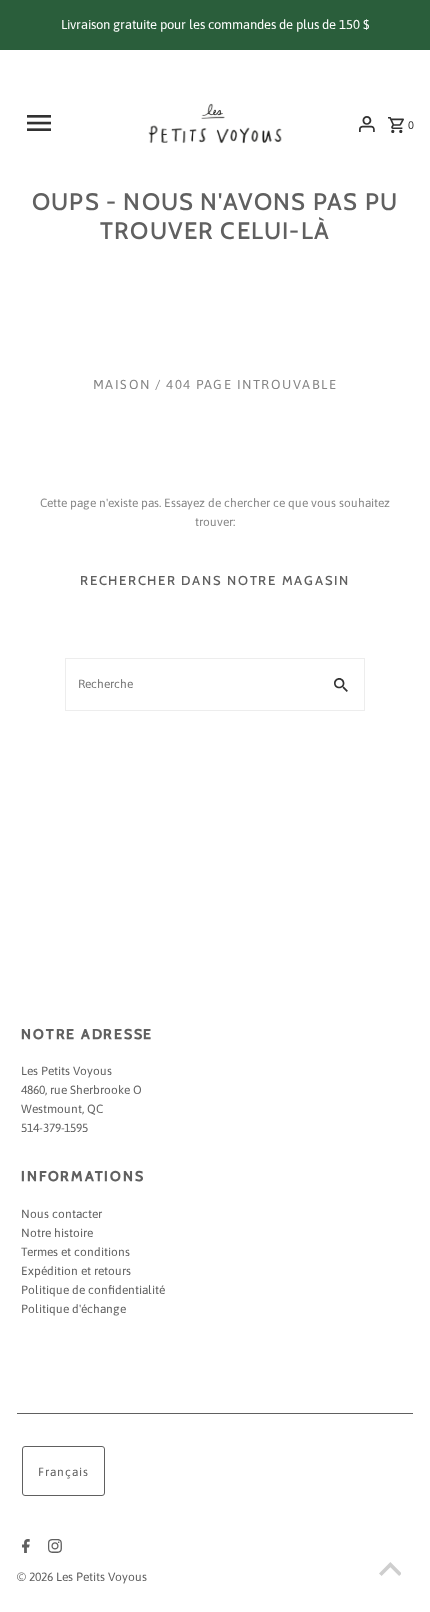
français (63, 1472)
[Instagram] (52, 1548)
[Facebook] (23, 1548)
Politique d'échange (73, 1309)
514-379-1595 (54, 1128)
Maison (122, 384)
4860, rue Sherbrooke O (81, 1090)
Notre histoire (57, 1233)
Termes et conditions (75, 1252)
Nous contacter (61, 1214)
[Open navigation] (53, 123)
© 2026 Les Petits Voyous (82, 1577)
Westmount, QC (62, 1109)
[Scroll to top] (390, 1572)
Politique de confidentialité (93, 1290)
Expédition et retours (76, 1271)
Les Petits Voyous (66, 1071)
